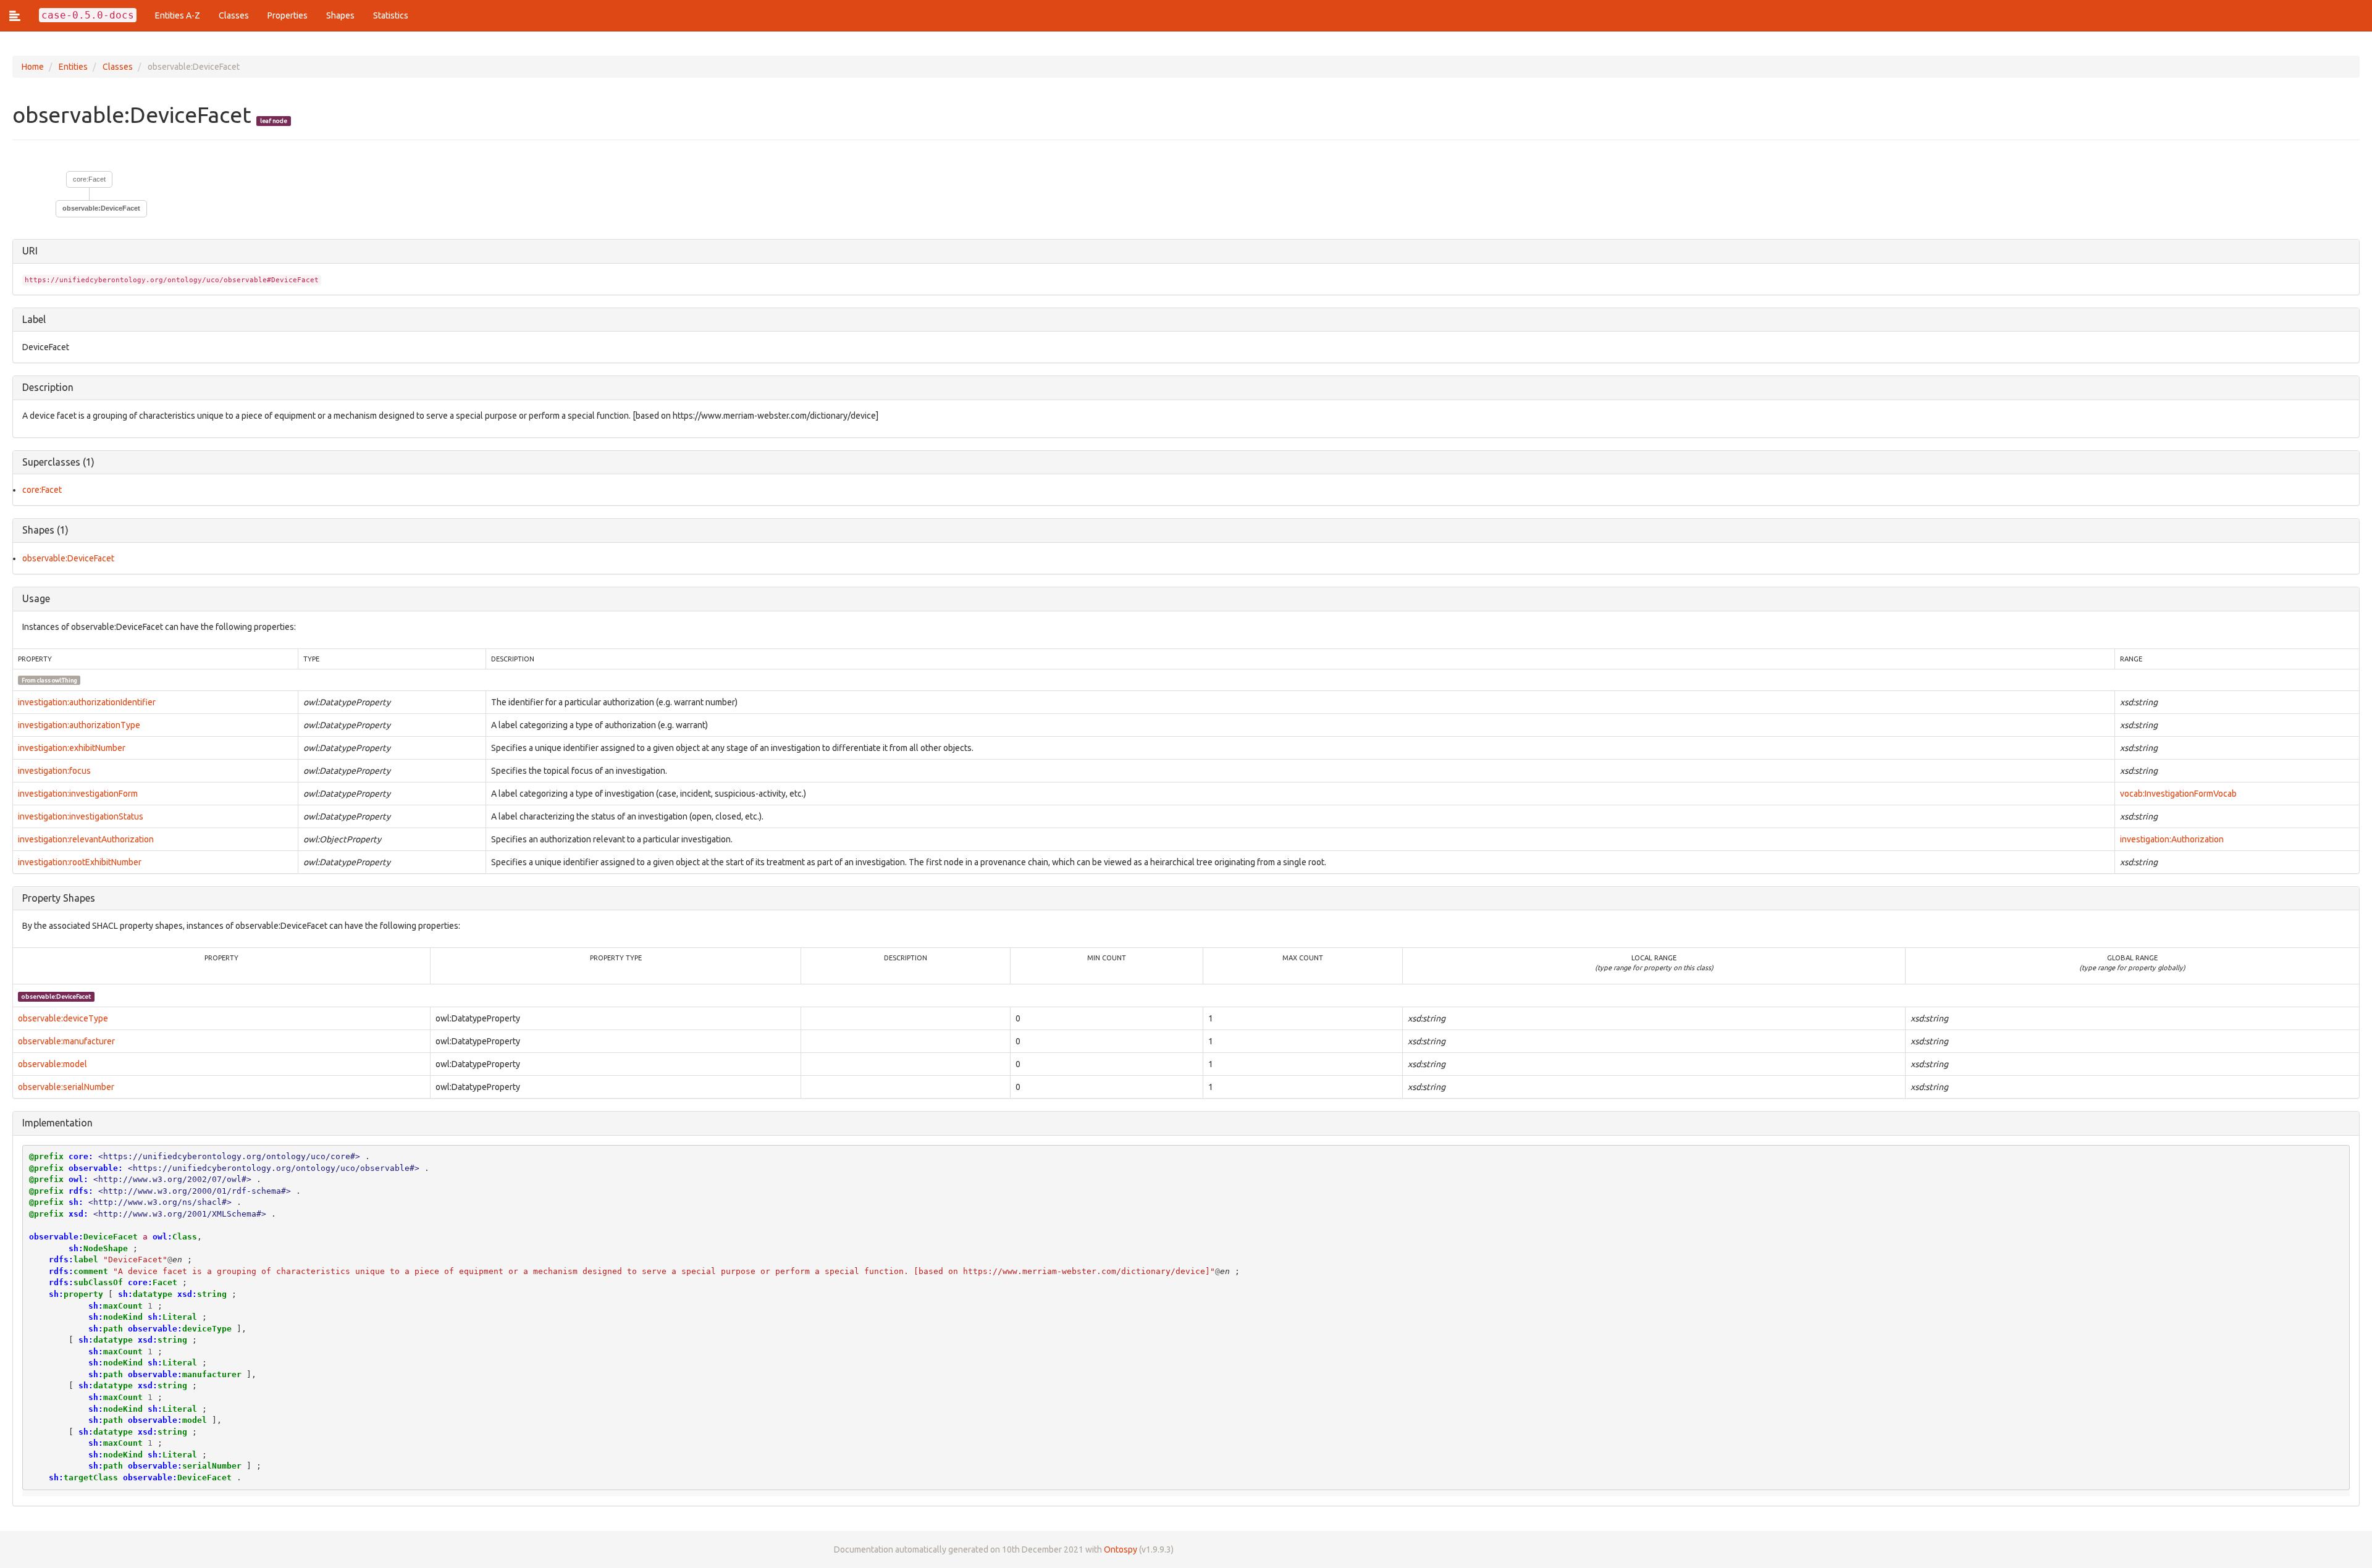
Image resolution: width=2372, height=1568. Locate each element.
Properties (288, 15)
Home (33, 67)
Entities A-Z (178, 15)
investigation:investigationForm (78, 794)
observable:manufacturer (66, 1041)
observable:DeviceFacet (68, 558)
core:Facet (89, 179)
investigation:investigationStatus (81, 816)
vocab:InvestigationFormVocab (2178, 794)
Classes (234, 15)
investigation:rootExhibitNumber (80, 862)
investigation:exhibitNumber (72, 748)
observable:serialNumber (66, 1087)
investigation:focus (54, 771)
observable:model (53, 1064)
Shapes (340, 15)
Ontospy (1121, 1549)
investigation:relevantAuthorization (86, 839)
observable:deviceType (63, 1018)
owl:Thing (65, 680)
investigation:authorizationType (79, 725)
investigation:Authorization (2172, 839)
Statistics (391, 15)
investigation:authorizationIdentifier (87, 702)
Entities (73, 67)
